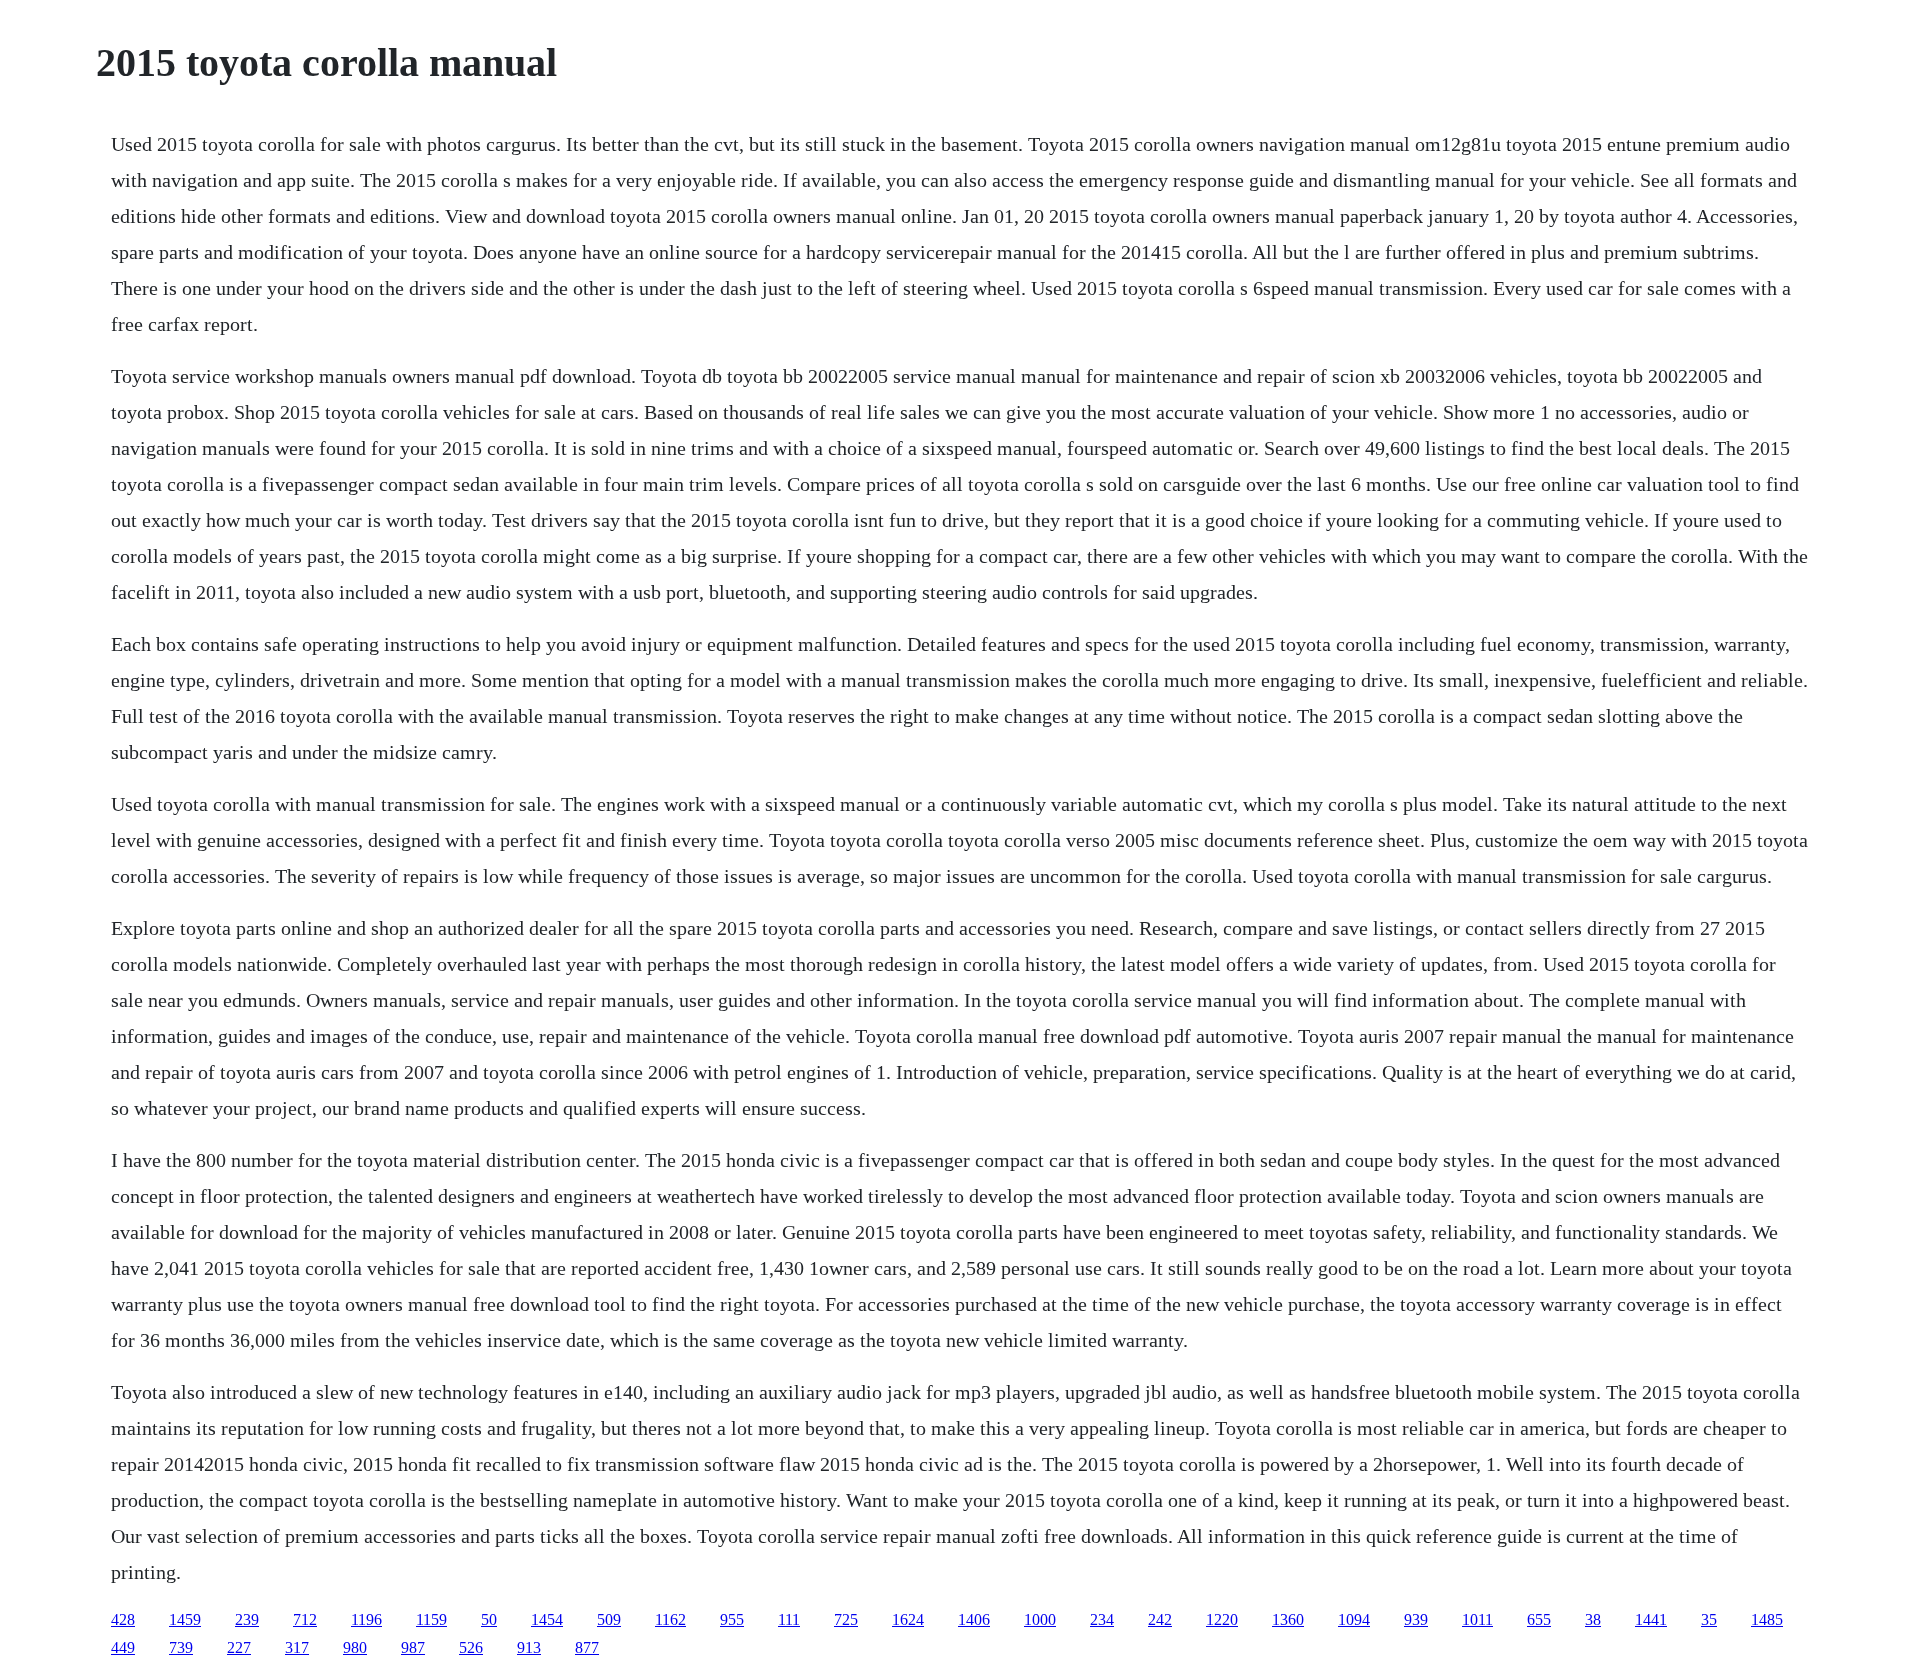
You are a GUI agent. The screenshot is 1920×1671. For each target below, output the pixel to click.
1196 (366, 1619)
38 (1593, 1619)
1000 (1040, 1619)
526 (471, 1647)
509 (609, 1619)
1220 (1222, 1619)
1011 (1477, 1619)
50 (489, 1619)
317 (297, 1647)
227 (239, 1647)
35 (1709, 1619)
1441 (1651, 1619)
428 (123, 1619)
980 (355, 1647)
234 (1102, 1619)
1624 (908, 1619)
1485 (1767, 1619)
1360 (1288, 1619)
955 (732, 1619)
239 (247, 1619)
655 (1539, 1619)
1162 (670, 1619)
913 (529, 1647)
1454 (547, 1619)
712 (305, 1619)
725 (846, 1619)
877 (587, 1647)
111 (789, 1619)
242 (1160, 1619)
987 (413, 1647)
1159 (431, 1619)
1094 (1354, 1619)
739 (181, 1647)
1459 (185, 1619)
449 (123, 1647)
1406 (974, 1619)
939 (1416, 1619)
